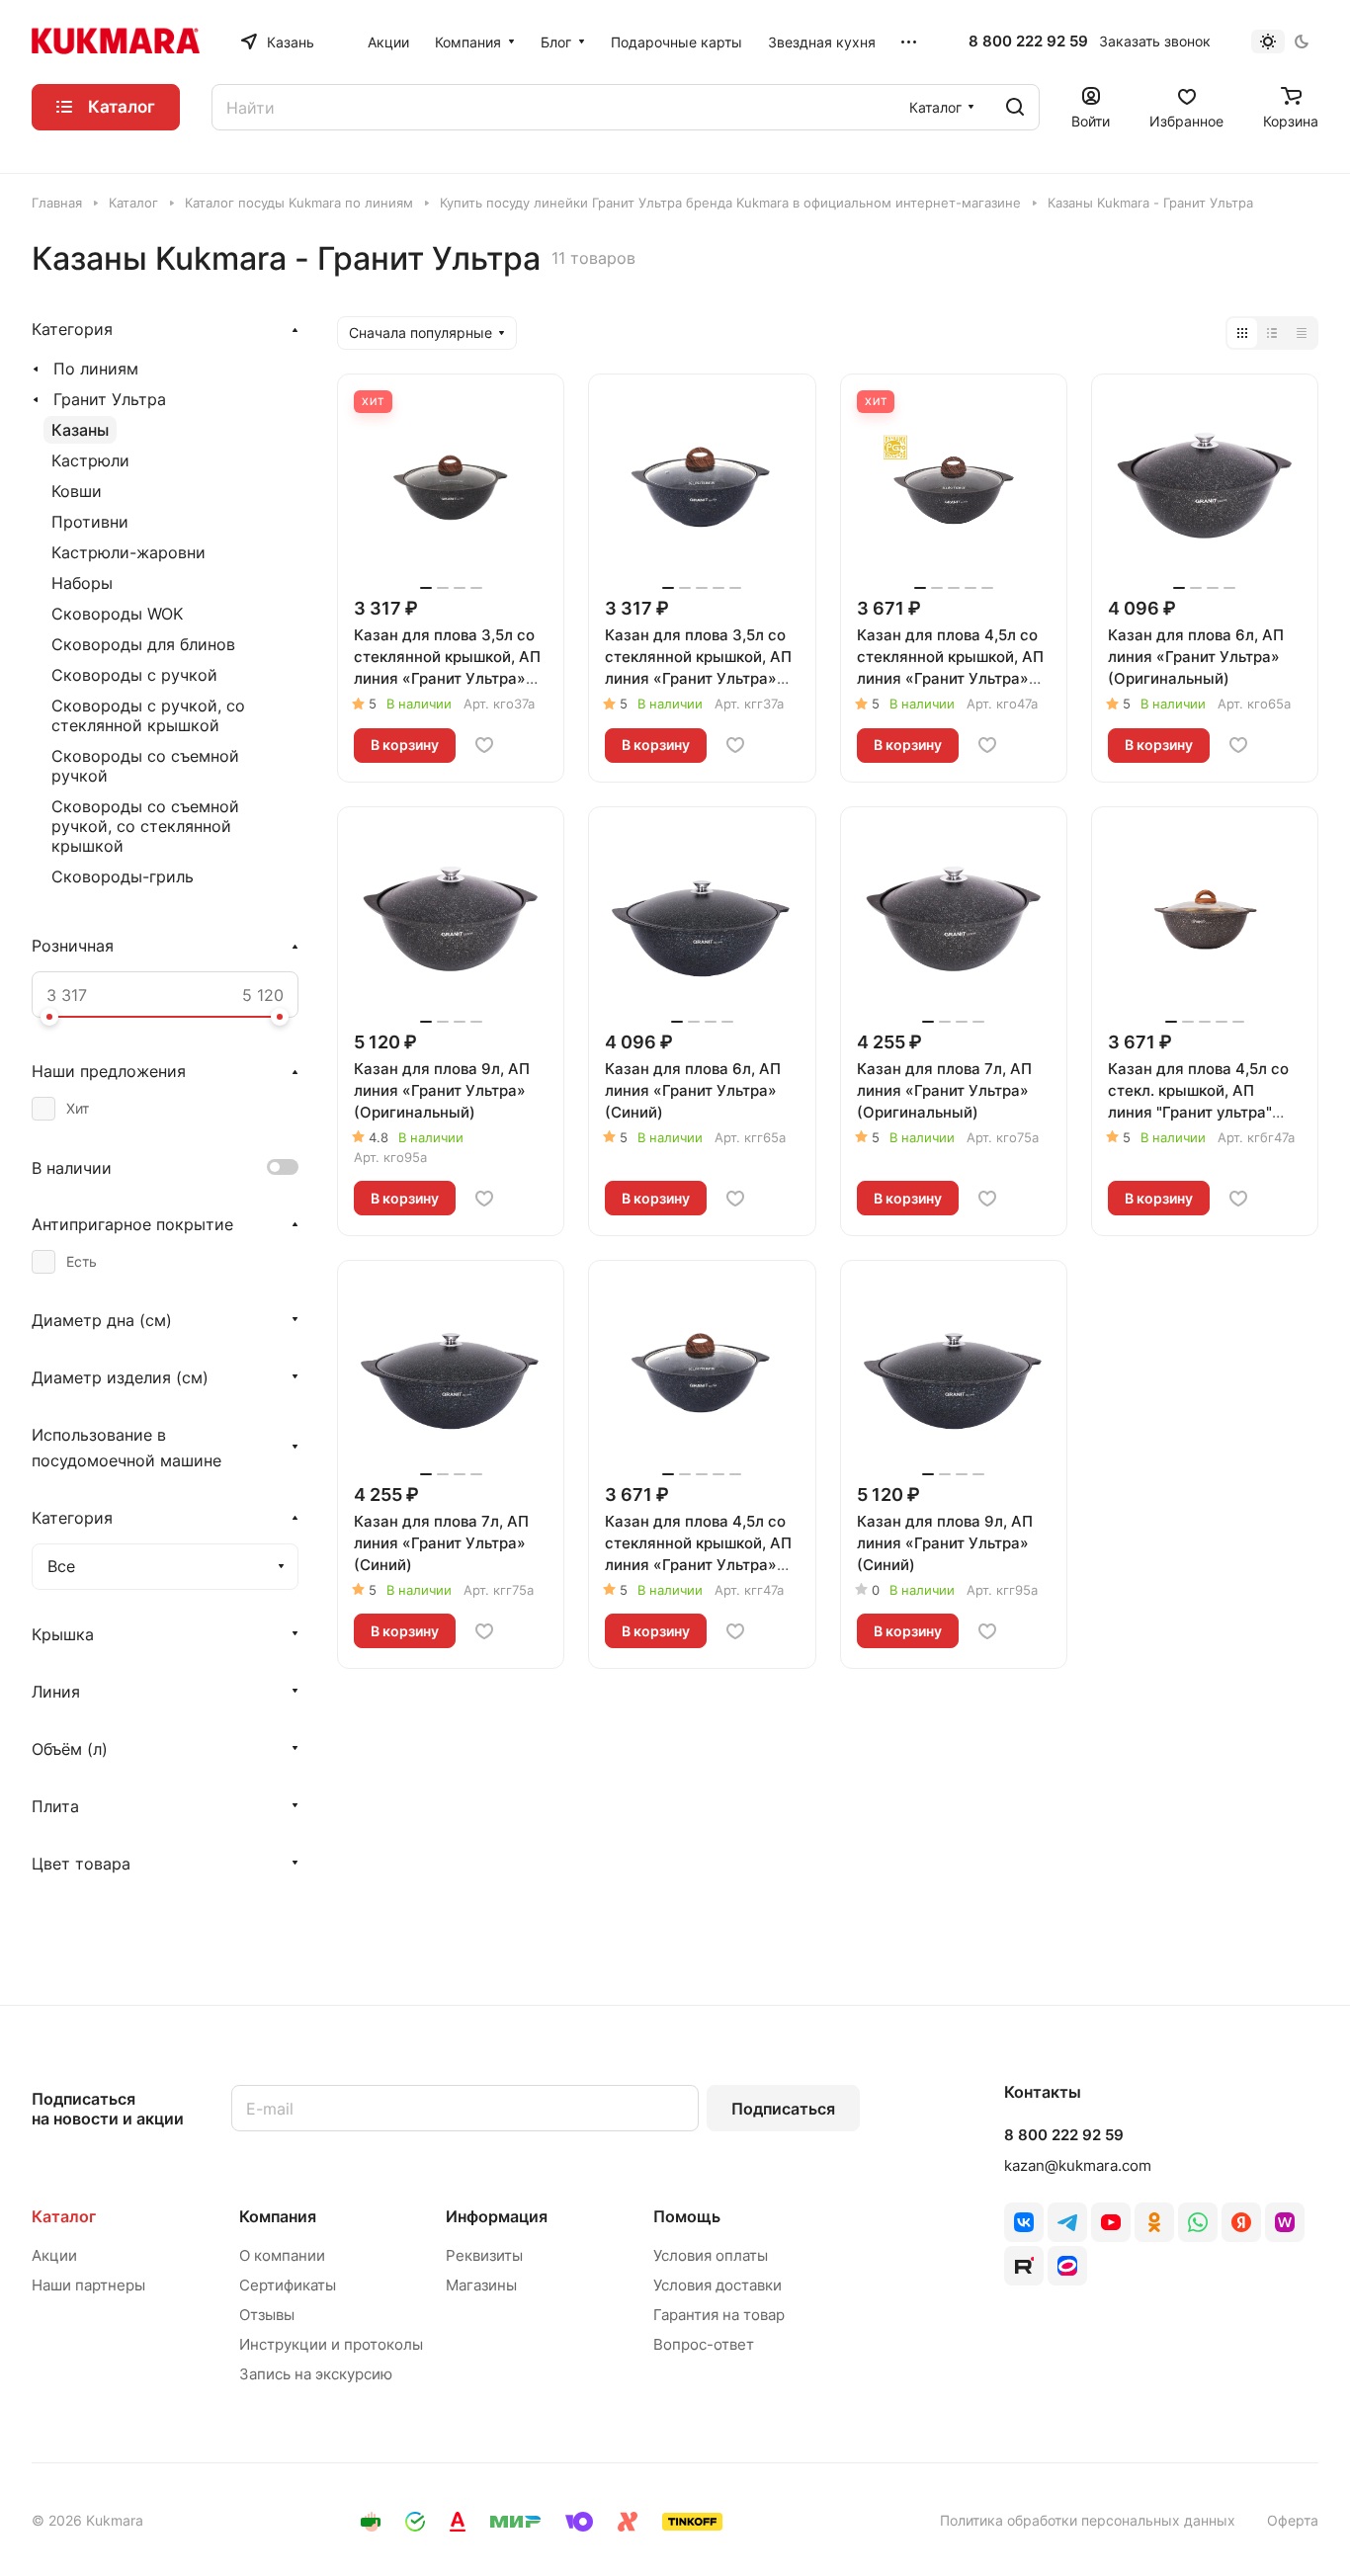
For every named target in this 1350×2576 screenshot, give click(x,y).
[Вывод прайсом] (1302, 333)
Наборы (82, 583)
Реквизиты (484, 2255)
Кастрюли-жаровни (128, 552)
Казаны (80, 430)
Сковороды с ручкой (134, 675)
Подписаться (783, 2109)
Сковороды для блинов (143, 644)
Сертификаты (288, 2285)
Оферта (1293, 2520)
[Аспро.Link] (1067, 2266)
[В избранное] (484, 745)
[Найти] (1015, 107)
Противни (90, 522)
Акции (54, 2255)
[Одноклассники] (1154, 2222)
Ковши (77, 491)
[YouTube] (1111, 2222)
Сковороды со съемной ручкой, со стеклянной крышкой (145, 826)
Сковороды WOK (117, 614)
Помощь (687, 2216)
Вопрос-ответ (704, 2344)
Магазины (481, 2285)
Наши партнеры (88, 2285)
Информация (497, 2216)
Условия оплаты (711, 2255)
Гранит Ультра (110, 399)
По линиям (96, 369)
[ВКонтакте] (1024, 2222)
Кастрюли (90, 460)
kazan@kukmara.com (1078, 2165)
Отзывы (267, 2315)
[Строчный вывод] (1272, 333)
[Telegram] (1067, 2222)
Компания (278, 2216)
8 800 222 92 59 (1028, 42)
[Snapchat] (1024, 2266)
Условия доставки (717, 2285)
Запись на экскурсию (316, 2374)
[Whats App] (1198, 2222)
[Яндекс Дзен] (1241, 2222)
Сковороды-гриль (123, 876)
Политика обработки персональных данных (1088, 2520)
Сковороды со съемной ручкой (145, 766)
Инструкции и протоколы (331, 2344)
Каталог (64, 2216)
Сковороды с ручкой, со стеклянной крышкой (148, 715)
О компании (282, 2255)
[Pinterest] (1285, 2222)
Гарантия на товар (719, 2315)
